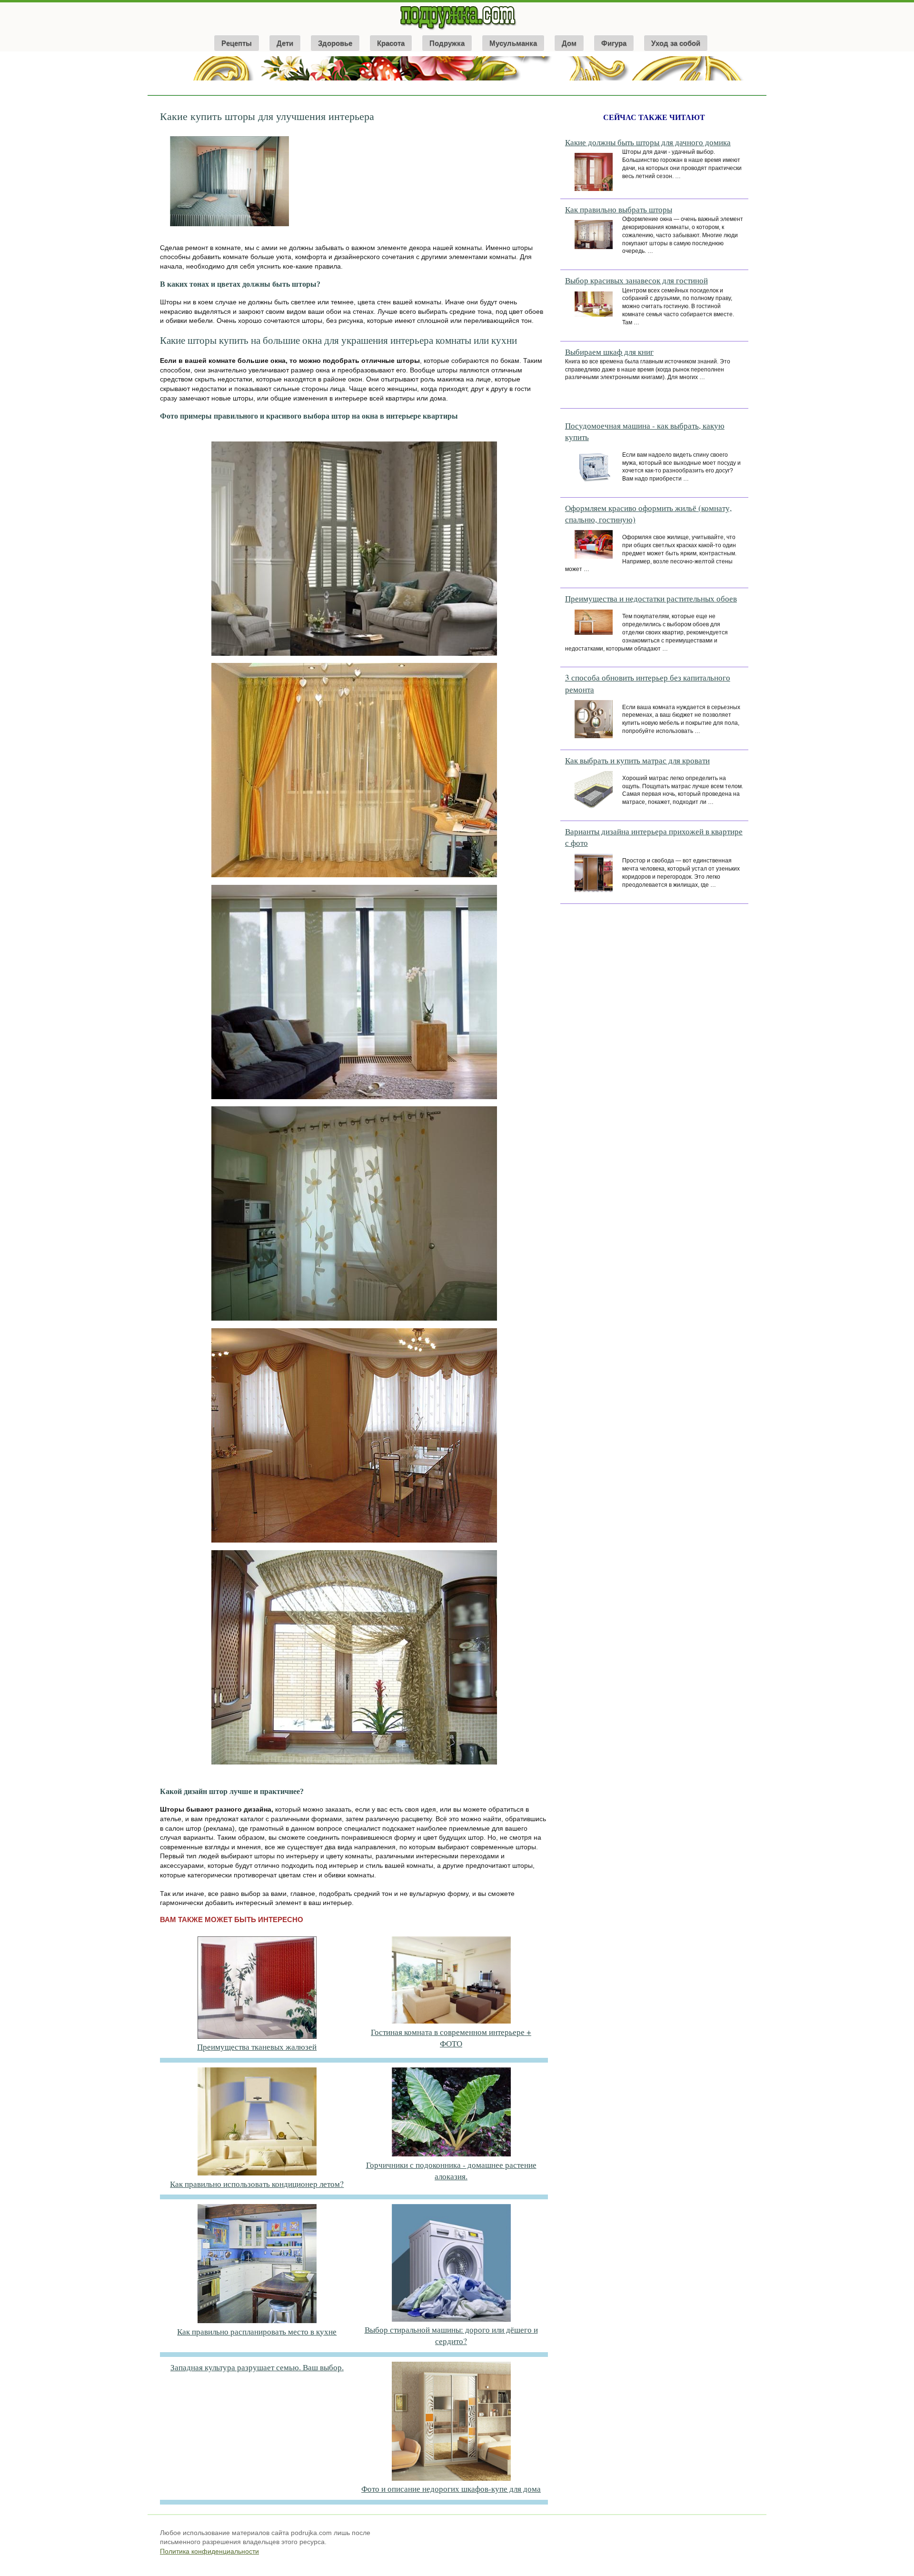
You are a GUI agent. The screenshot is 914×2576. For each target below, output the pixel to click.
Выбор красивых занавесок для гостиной (636, 280)
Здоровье (335, 43)
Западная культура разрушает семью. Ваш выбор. (257, 2367)
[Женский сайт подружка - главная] (457, 30)
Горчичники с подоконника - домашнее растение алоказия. (451, 2170)
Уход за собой (676, 43)
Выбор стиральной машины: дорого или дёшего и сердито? (451, 2335)
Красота (391, 43)
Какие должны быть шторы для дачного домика (648, 142)
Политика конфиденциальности (209, 2551)
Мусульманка (513, 43)
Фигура (614, 43)
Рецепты (237, 43)
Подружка (447, 43)
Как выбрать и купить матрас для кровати (637, 760)
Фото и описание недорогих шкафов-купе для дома (451, 2489)
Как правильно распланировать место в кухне (257, 2331)
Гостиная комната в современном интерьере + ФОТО (451, 2038)
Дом (569, 43)
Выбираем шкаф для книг (609, 352)
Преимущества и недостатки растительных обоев (651, 598)
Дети (285, 43)
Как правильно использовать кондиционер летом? (257, 2184)
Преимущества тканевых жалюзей (257, 2047)
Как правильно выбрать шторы (619, 209)
